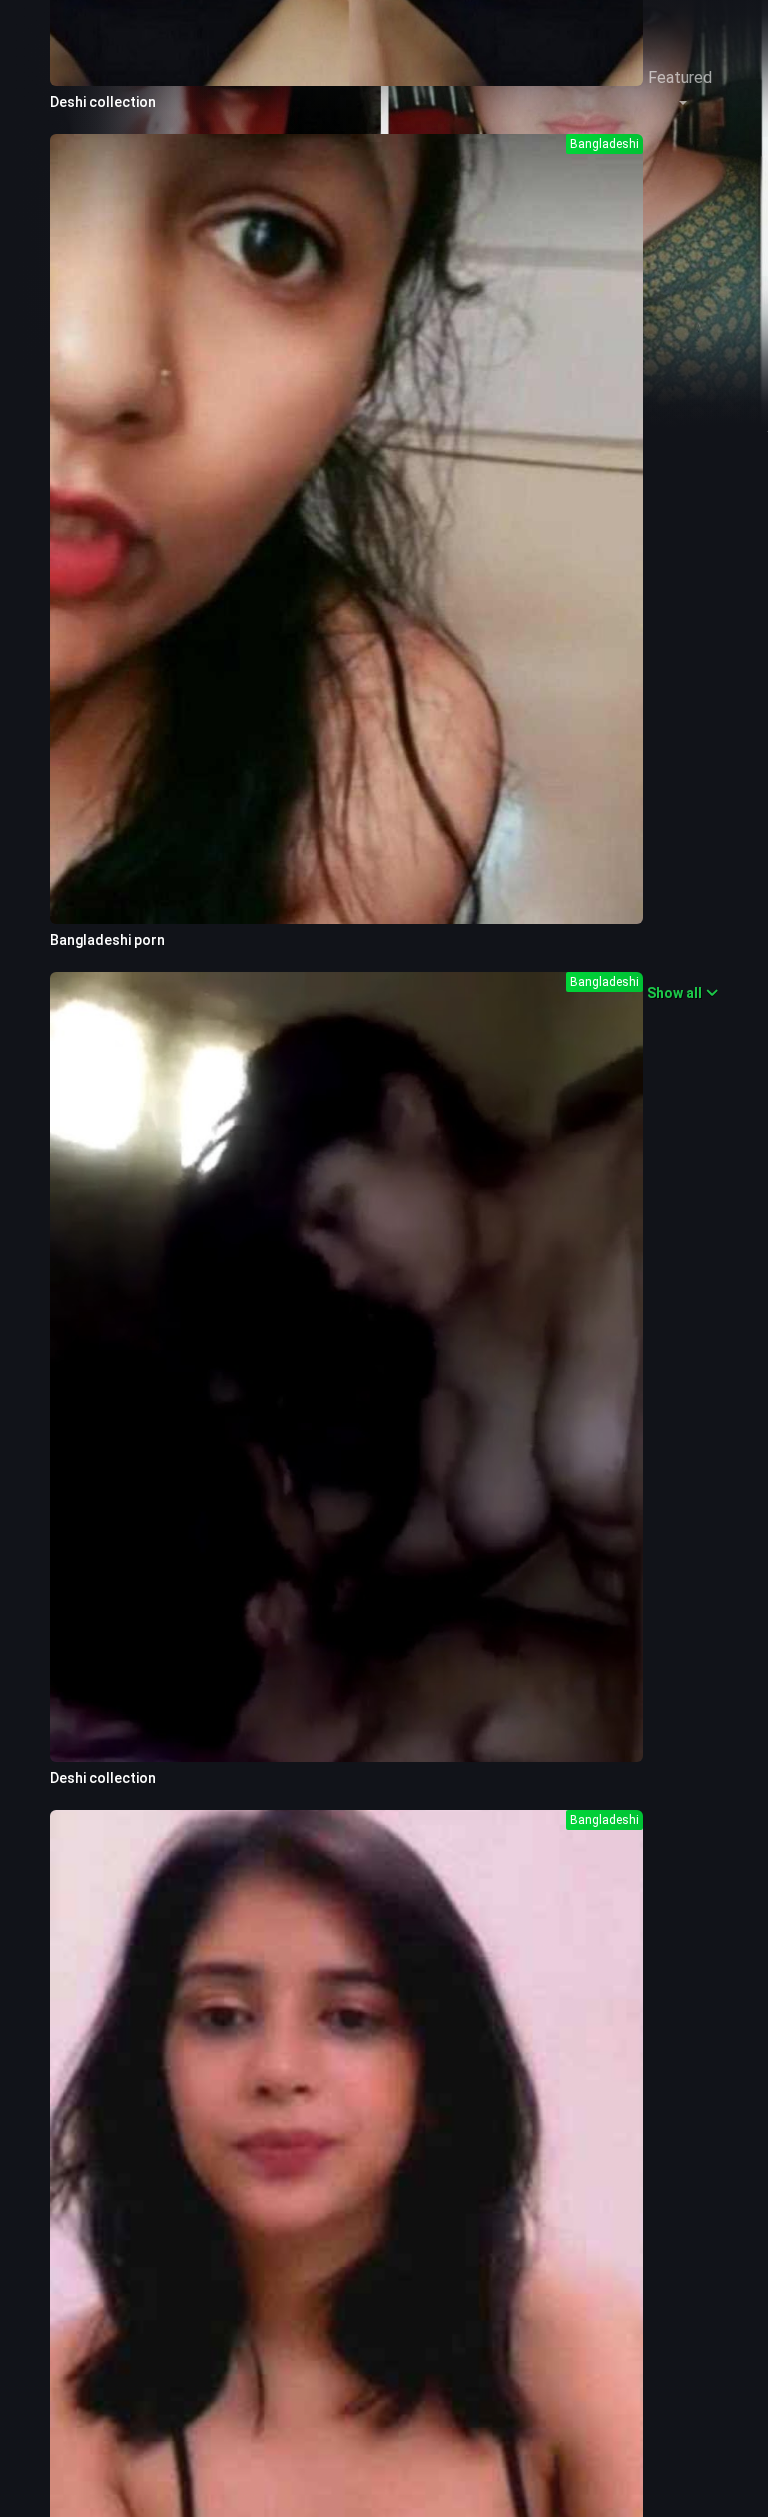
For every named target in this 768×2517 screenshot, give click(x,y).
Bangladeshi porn (107, 940)
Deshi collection (103, 102)
